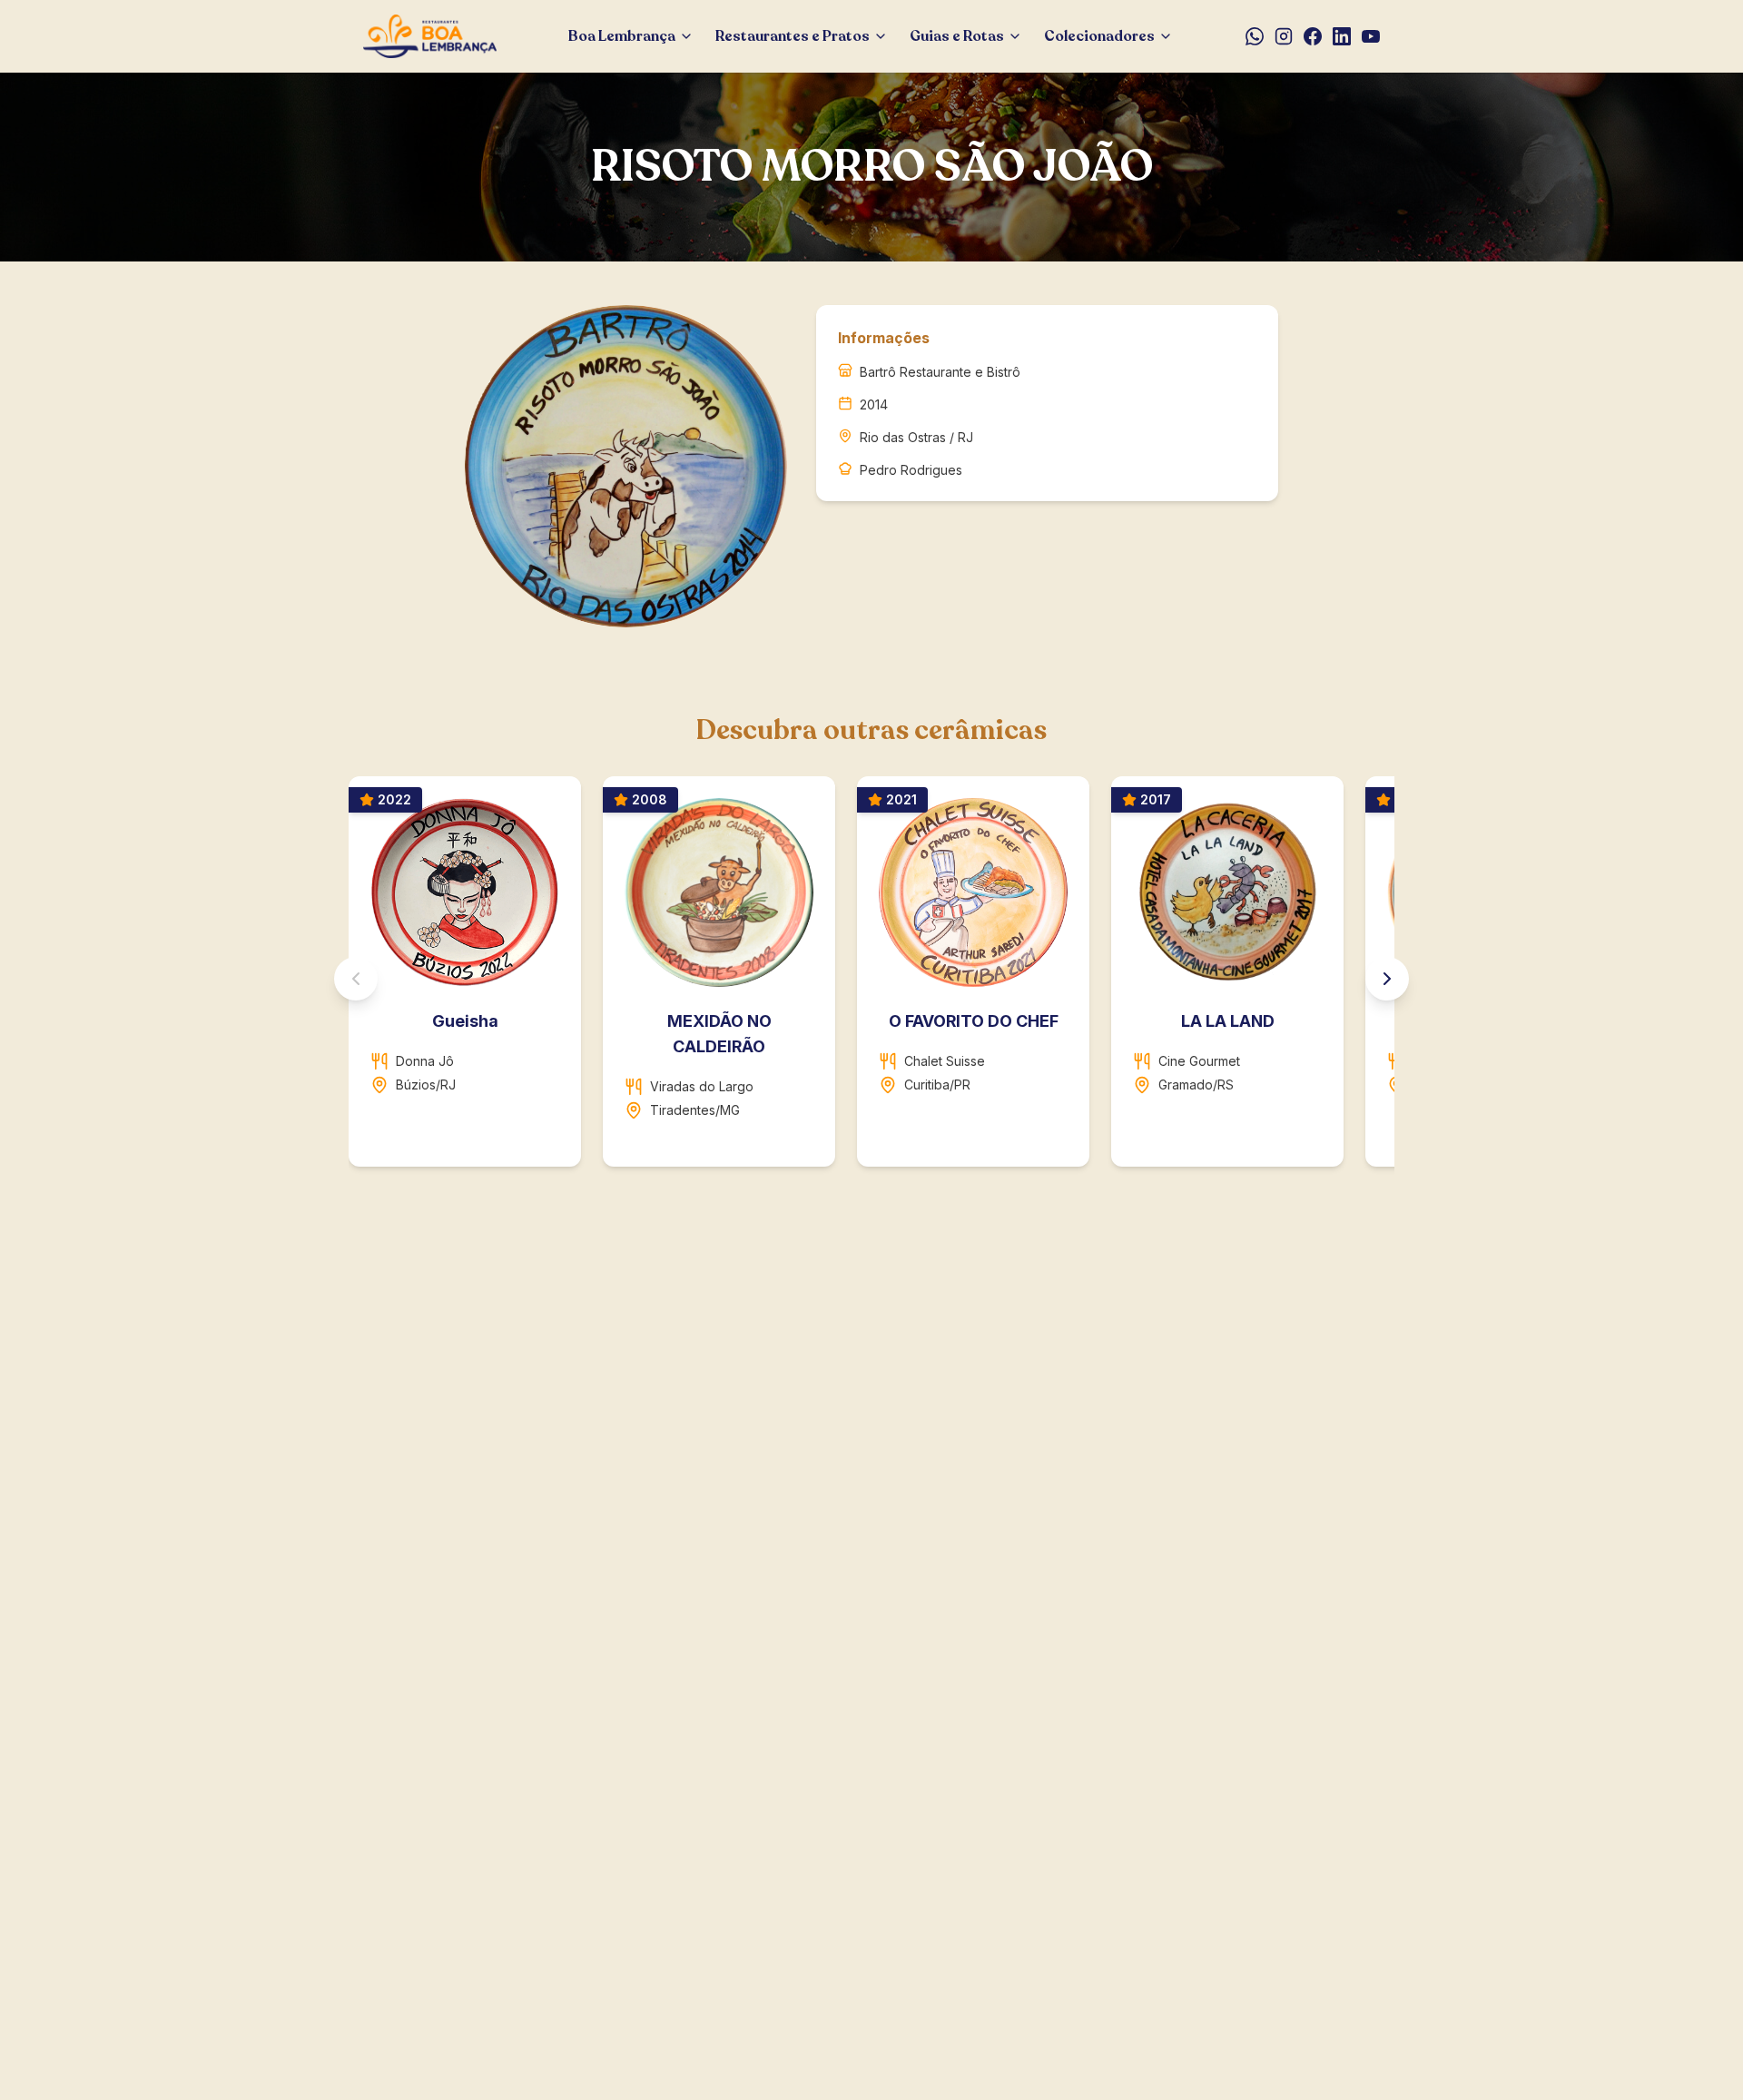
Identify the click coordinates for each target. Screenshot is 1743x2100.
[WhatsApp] (1255, 36)
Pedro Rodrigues (911, 470)
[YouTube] (1371, 36)
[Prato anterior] (356, 979)
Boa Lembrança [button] (622, 36)
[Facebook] (1313, 36)
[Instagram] (1284, 36)
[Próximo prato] (1387, 979)
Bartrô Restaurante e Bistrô (940, 372)
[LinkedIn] (1342, 36)
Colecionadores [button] (1099, 36)
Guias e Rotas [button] (957, 36)
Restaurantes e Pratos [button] (793, 36)
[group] (871, 979)
